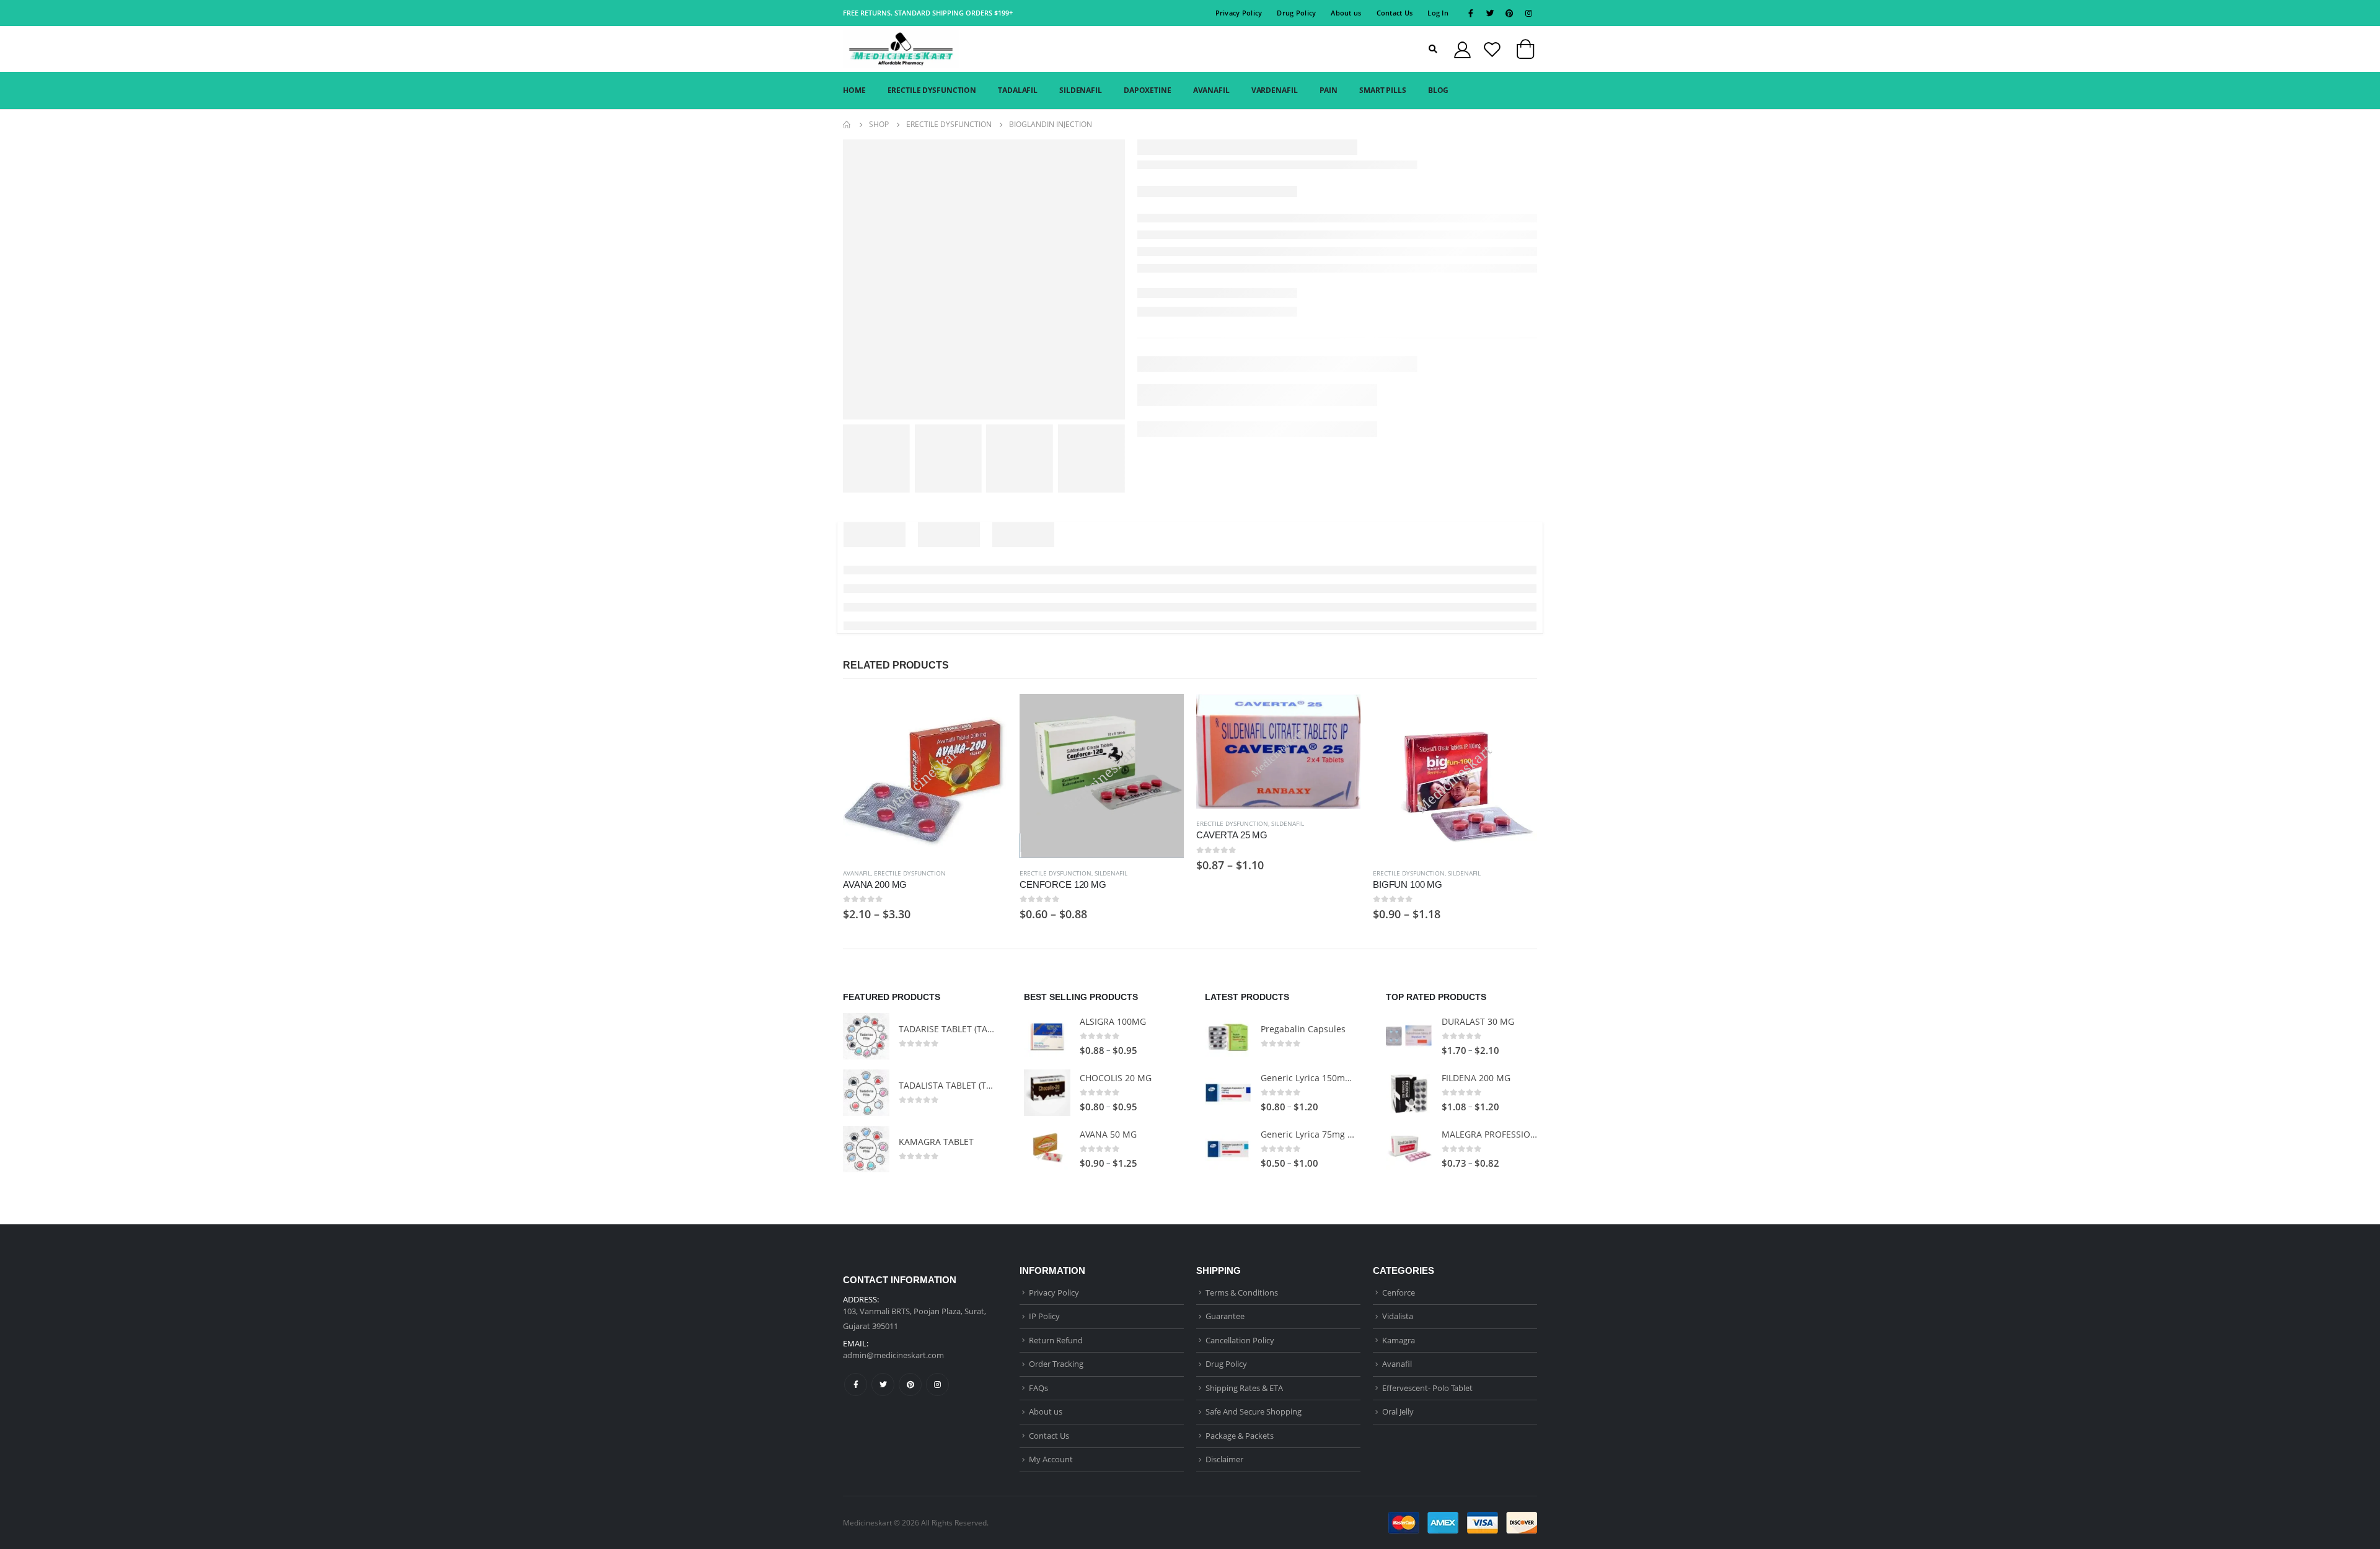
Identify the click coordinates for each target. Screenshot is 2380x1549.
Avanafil (857, 873)
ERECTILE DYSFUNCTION (932, 90)
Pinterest (910, 1384)
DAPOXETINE (1148, 90)
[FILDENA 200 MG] (1409, 1093)
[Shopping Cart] (1525, 52)
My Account (1051, 1459)
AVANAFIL (1211, 90)
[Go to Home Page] (847, 125)
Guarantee (1225, 1316)
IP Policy (1044, 1316)
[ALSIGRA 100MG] (1047, 1036)
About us (1346, 13)
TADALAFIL (1018, 90)
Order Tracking (1056, 1364)
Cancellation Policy (1240, 1340)
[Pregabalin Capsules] (1228, 1036)
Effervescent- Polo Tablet (1427, 1388)
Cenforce (1399, 1292)
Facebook (856, 1384)
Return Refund (1056, 1340)
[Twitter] (1490, 13)
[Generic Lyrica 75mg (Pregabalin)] (1228, 1149)
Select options (987, 714)
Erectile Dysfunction (910, 873)
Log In (1438, 13)
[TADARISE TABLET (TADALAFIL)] (866, 1036)
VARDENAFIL (1275, 90)
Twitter (883, 1384)
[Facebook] (1471, 13)
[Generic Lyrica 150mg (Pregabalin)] (1228, 1093)
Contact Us (1395, 13)
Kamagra (1399, 1340)
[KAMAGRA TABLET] (866, 1149)
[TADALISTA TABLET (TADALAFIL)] (866, 1093)
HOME (854, 90)
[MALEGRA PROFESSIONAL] (1409, 1149)
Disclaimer (1224, 1459)
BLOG (1439, 90)
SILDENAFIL (1081, 90)
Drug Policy (1296, 13)
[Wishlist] (1492, 49)
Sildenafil (1111, 873)
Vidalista (1398, 1316)
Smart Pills (1383, 90)
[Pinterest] (1509, 13)
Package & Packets (1240, 1436)
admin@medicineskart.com (893, 1355)
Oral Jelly (1398, 1411)
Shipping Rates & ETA (1244, 1388)
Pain (1329, 90)
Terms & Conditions (1242, 1292)
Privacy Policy (1239, 13)
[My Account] (1462, 49)
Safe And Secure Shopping (1254, 1411)
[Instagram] (1528, 13)
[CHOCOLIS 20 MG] (1047, 1093)
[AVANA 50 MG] (1047, 1149)
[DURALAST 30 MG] (1409, 1036)
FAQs (1038, 1388)
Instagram (937, 1384)
